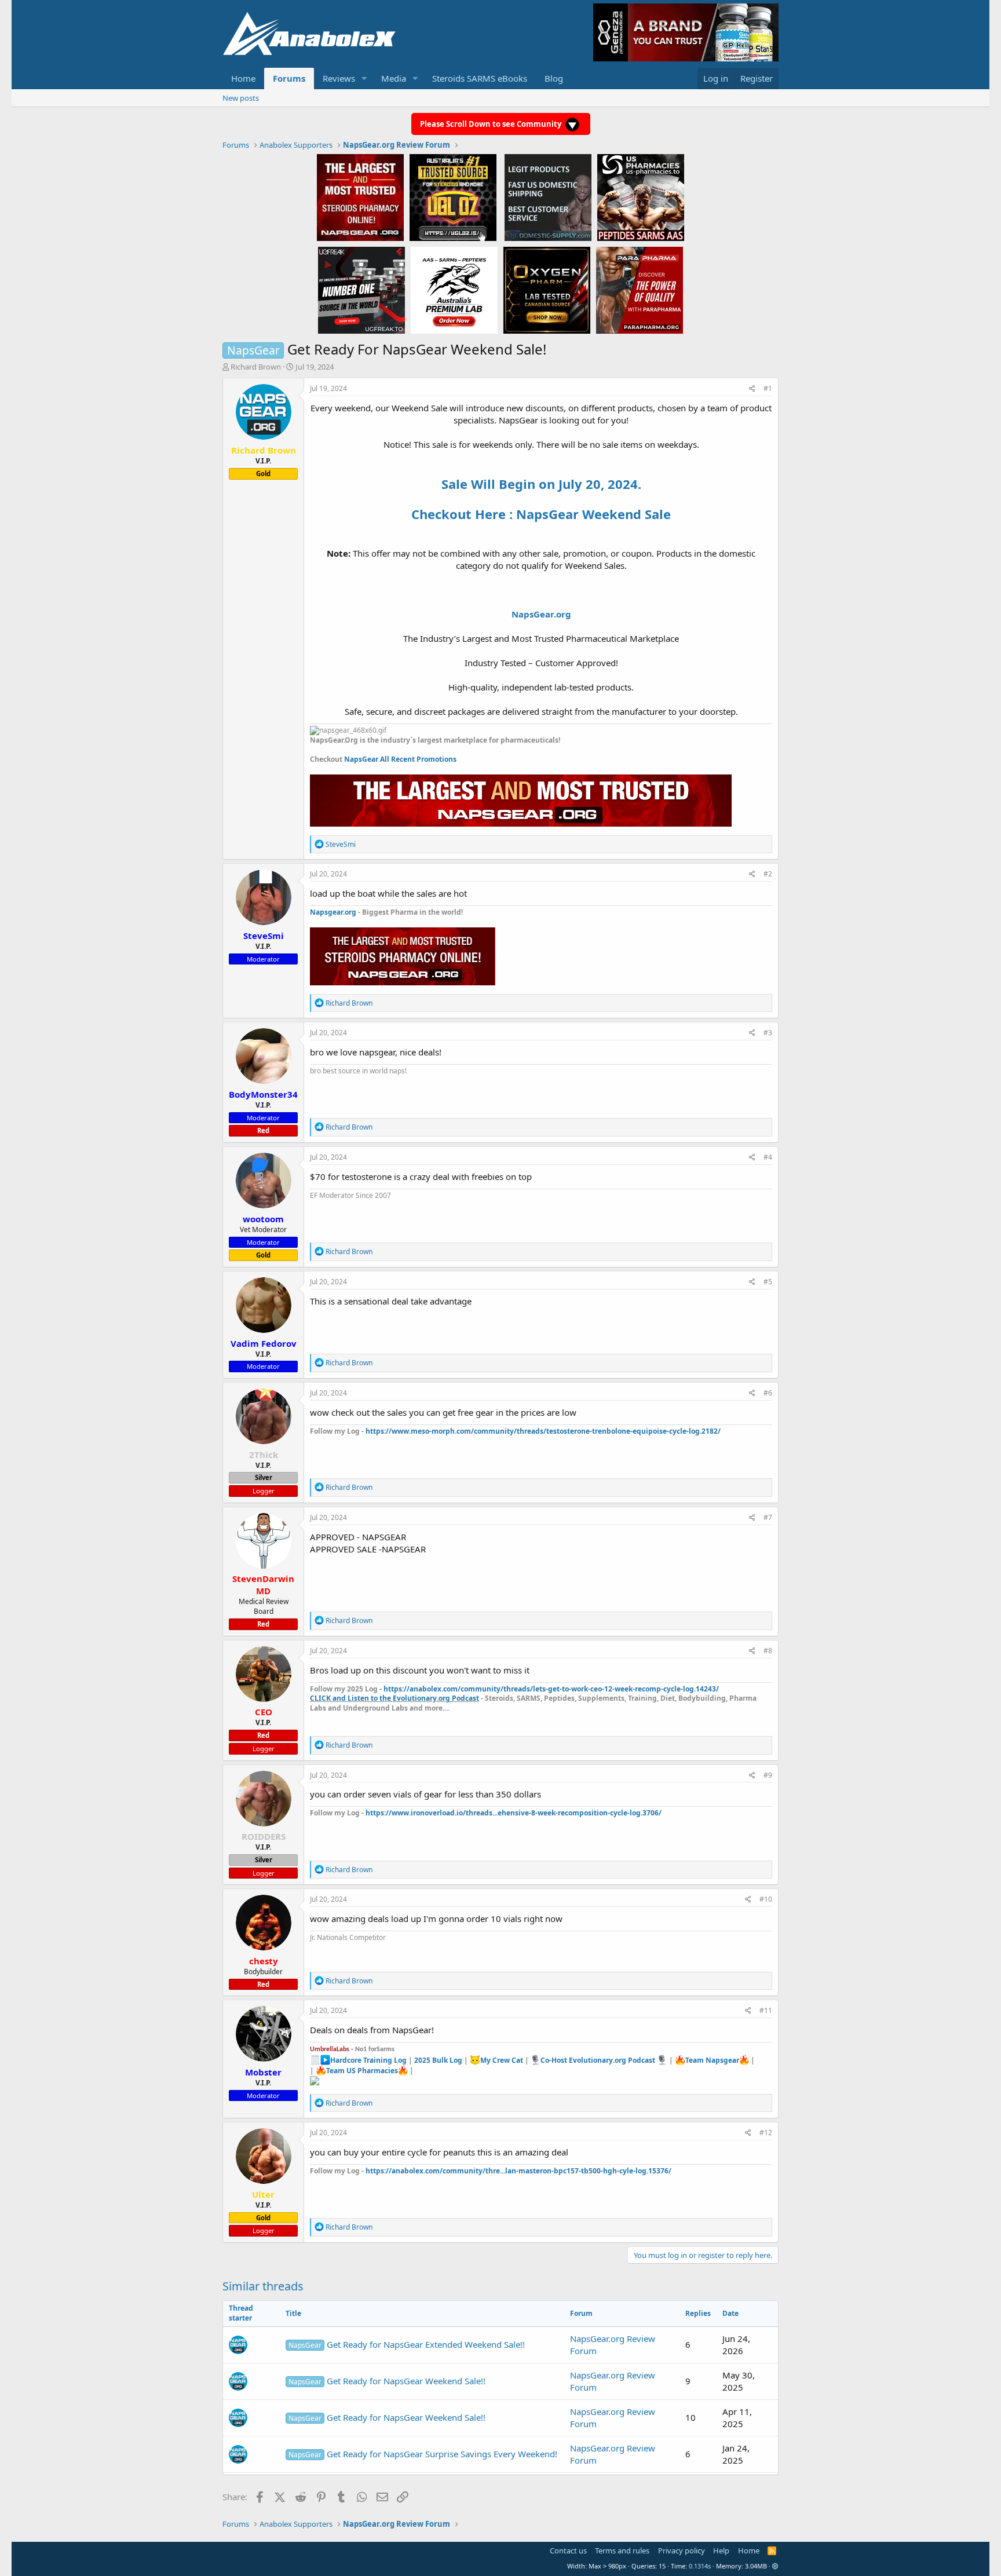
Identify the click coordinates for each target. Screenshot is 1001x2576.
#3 (768, 1033)
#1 (768, 388)
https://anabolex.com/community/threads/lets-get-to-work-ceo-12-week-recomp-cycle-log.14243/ (551, 1689)
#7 (768, 1517)
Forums (289, 78)
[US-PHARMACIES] (641, 197)
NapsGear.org (541, 614)
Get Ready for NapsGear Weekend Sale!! (387, 2381)
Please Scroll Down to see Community (492, 124)
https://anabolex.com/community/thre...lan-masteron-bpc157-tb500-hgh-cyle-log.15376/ (518, 2171)
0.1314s (700, 2566)
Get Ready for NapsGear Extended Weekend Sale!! (407, 2344)
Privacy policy (682, 2551)
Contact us (568, 2551)
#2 (768, 874)
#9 (768, 1775)
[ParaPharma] (640, 290)
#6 (768, 1393)
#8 (768, 1651)
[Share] (752, 389)
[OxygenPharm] (547, 290)
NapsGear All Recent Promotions (400, 759)
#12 (766, 2133)
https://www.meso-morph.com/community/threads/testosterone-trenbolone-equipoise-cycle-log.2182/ (543, 1431)
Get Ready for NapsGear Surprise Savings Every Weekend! (423, 2454)
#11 (766, 2010)
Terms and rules (622, 2551)
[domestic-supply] (548, 197)
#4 (768, 1157)
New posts (241, 98)
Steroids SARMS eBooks (480, 78)
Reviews (339, 78)
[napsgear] (360, 197)
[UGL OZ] (453, 197)
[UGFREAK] (361, 290)
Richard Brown (256, 367)
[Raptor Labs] (454, 290)
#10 (766, 1899)
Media (394, 78)
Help (721, 2551)
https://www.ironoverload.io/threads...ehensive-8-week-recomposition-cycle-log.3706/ (514, 1813)
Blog (554, 78)
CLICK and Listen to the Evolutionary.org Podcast (394, 1698)
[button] (364, 78)
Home (243, 78)
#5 (768, 1282)
